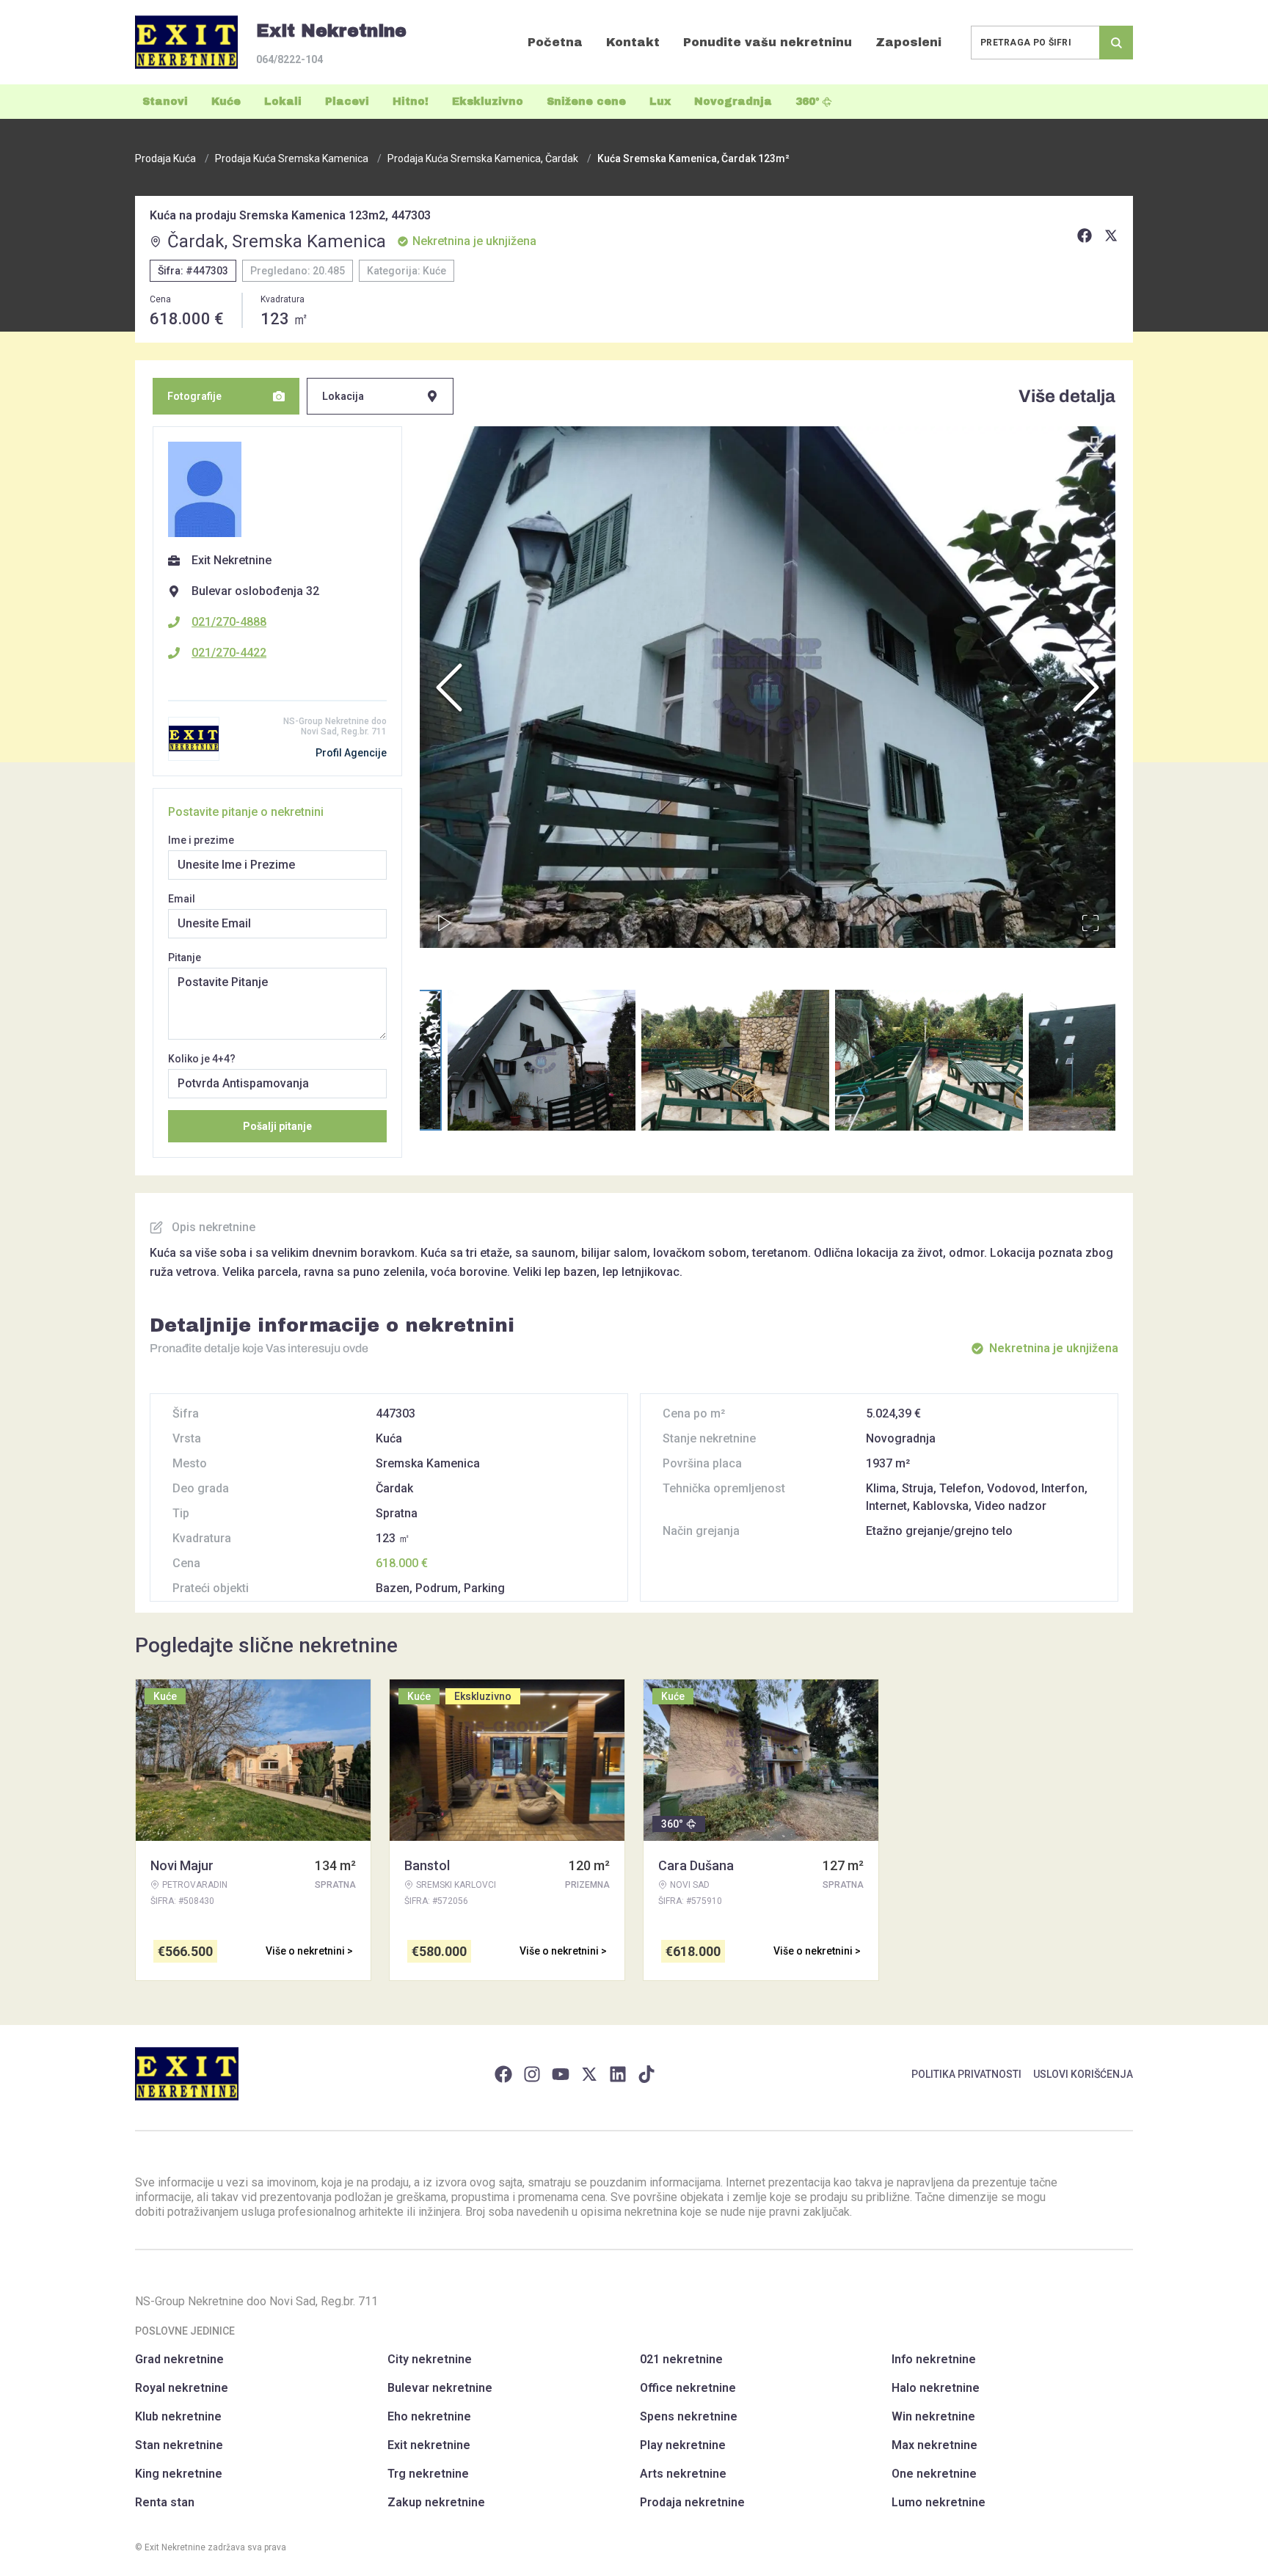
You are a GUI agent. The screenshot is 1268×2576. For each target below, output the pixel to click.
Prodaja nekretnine (692, 2502)
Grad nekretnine (179, 2359)
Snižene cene (586, 102)
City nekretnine (430, 2359)
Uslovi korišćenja (1083, 2074)
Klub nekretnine (178, 2416)
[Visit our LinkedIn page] (618, 2074)
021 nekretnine (681, 2359)
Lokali (283, 102)
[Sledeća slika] (1086, 687)
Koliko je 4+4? (202, 1059)
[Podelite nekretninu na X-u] (1111, 236)
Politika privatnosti (966, 2074)
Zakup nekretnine (436, 2502)
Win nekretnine (933, 2416)
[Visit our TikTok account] (646, 2074)
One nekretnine (934, 2474)
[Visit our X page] (589, 2074)
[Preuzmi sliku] (1095, 447)
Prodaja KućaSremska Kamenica (292, 158)
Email (182, 899)
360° (808, 102)
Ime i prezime (201, 840)
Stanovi (165, 102)
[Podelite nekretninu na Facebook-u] (1085, 236)
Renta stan (165, 2502)
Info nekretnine (934, 2359)
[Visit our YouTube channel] (561, 2074)
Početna (555, 42)
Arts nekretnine (683, 2474)
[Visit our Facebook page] (503, 2074)
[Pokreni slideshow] (445, 923)
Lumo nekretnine (939, 2502)
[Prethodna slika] (449, 687)
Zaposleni (908, 42)
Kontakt (633, 42)
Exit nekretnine (429, 2445)
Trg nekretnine (428, 2474)
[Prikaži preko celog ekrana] (1090, 923)
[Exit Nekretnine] (186, 42)
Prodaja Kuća (165, 158)
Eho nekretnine (429, 2416)
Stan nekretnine (179, 2445)
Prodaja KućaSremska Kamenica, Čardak (483, 158)
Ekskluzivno (488, 102)
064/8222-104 (289, 59)
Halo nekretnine (936, 2388)
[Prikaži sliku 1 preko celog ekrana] (768, 687)
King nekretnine (179, 2474)
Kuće (226, 102)
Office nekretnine (688, 2388)
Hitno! (411, 102)
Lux (660, 102)
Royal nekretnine (182, 2388)
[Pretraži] (1116, 43)
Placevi (347, 102)
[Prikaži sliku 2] (542, 1060)
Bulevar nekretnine (440, 2388)
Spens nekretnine (689, 2416)
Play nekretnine (683, 2445)
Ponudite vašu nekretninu (768, 42)
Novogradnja (733, 102)
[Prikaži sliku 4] (929, 1060)
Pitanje (185, 957)
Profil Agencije (351, 753)
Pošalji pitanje (277, 1126)
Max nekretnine (934, 2445)
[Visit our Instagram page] (532, 2074)
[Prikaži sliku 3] (735, 1060)
